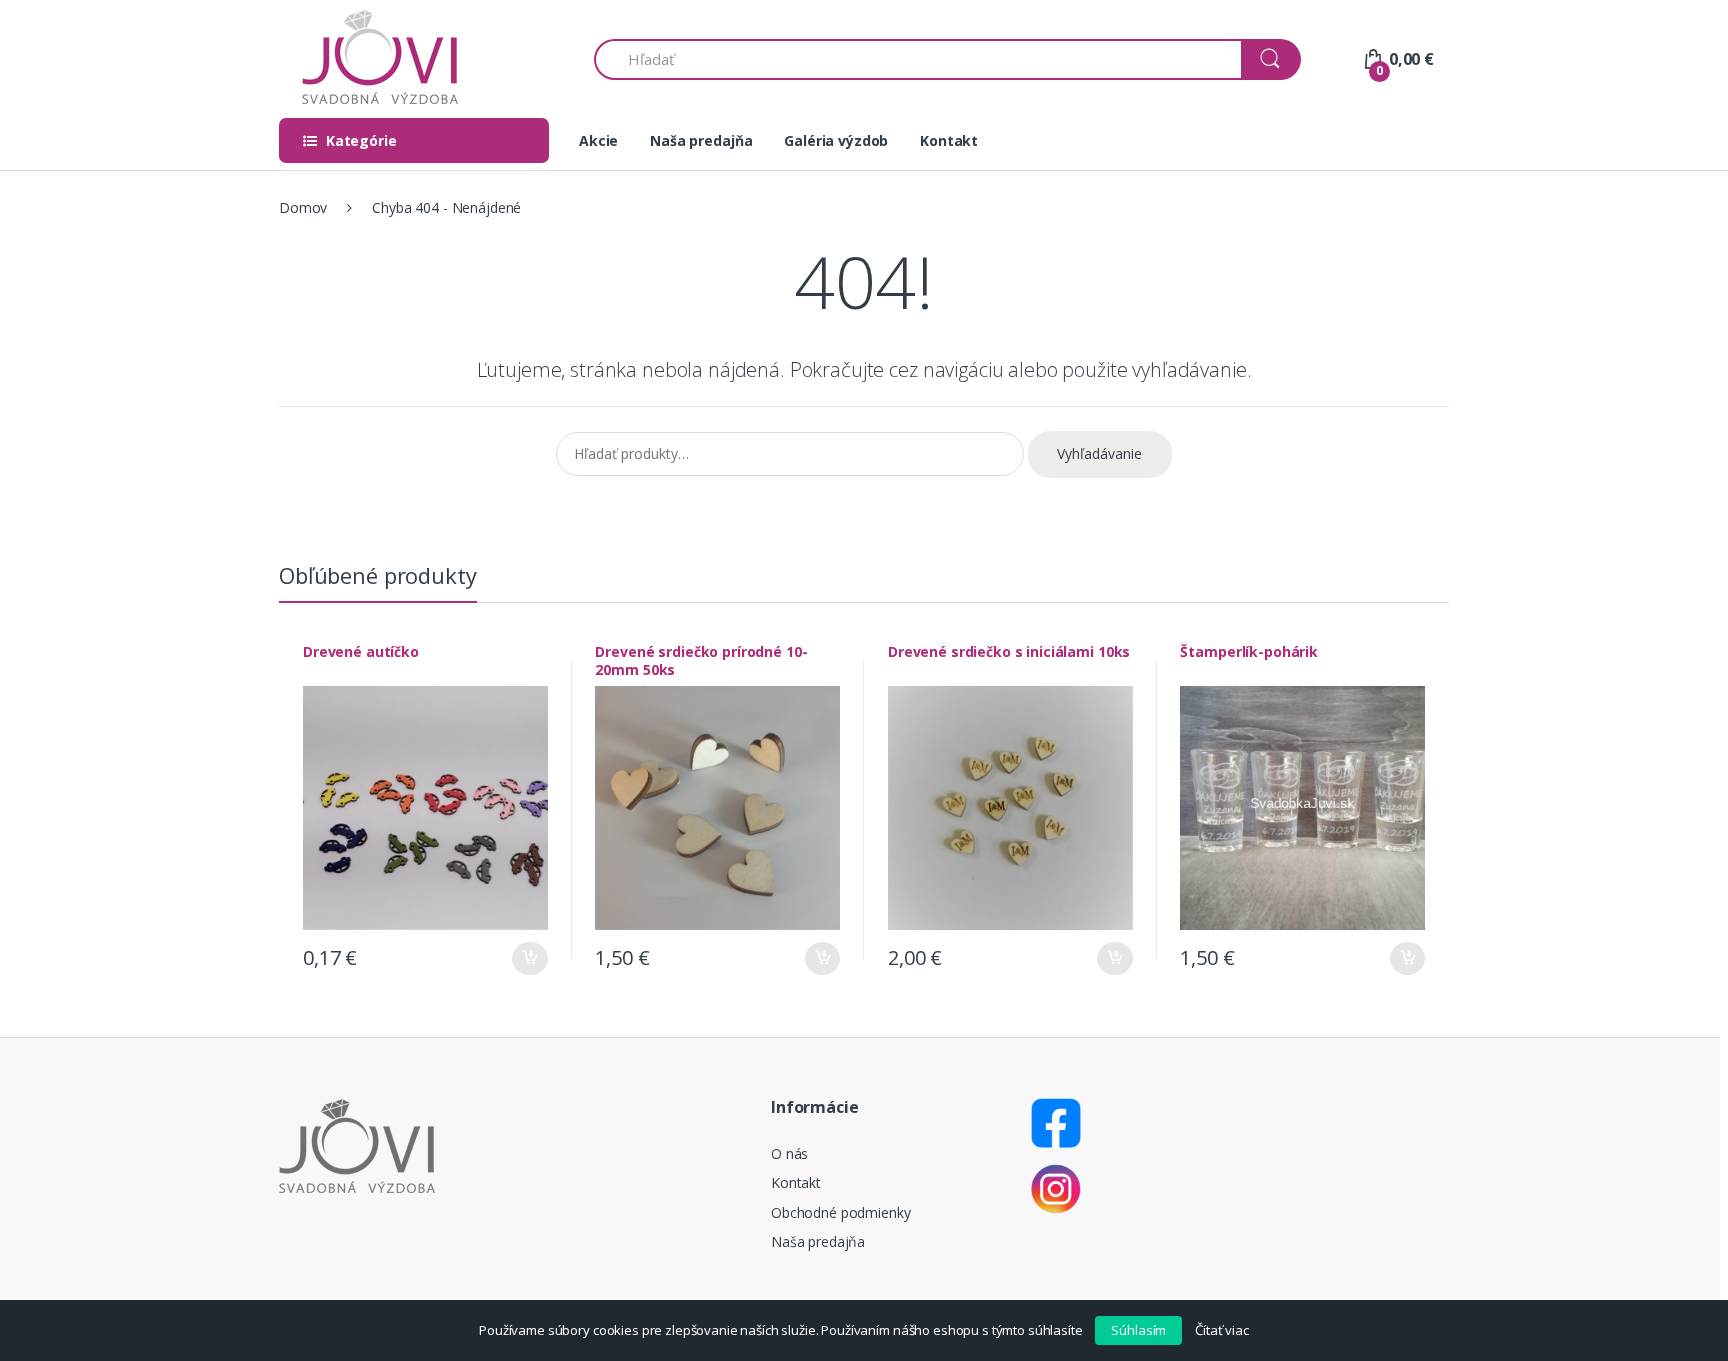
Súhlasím (1138, 1330)
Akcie (598, 140)
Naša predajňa (701, 140)
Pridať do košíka (530, 958)
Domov (303, 207)
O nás (789, 1153)
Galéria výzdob (836, 140)
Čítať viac (1222, 1330)
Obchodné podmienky (840, 1212)
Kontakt (949, 140)
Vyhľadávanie (1099, 453)
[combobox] (918, 59)
